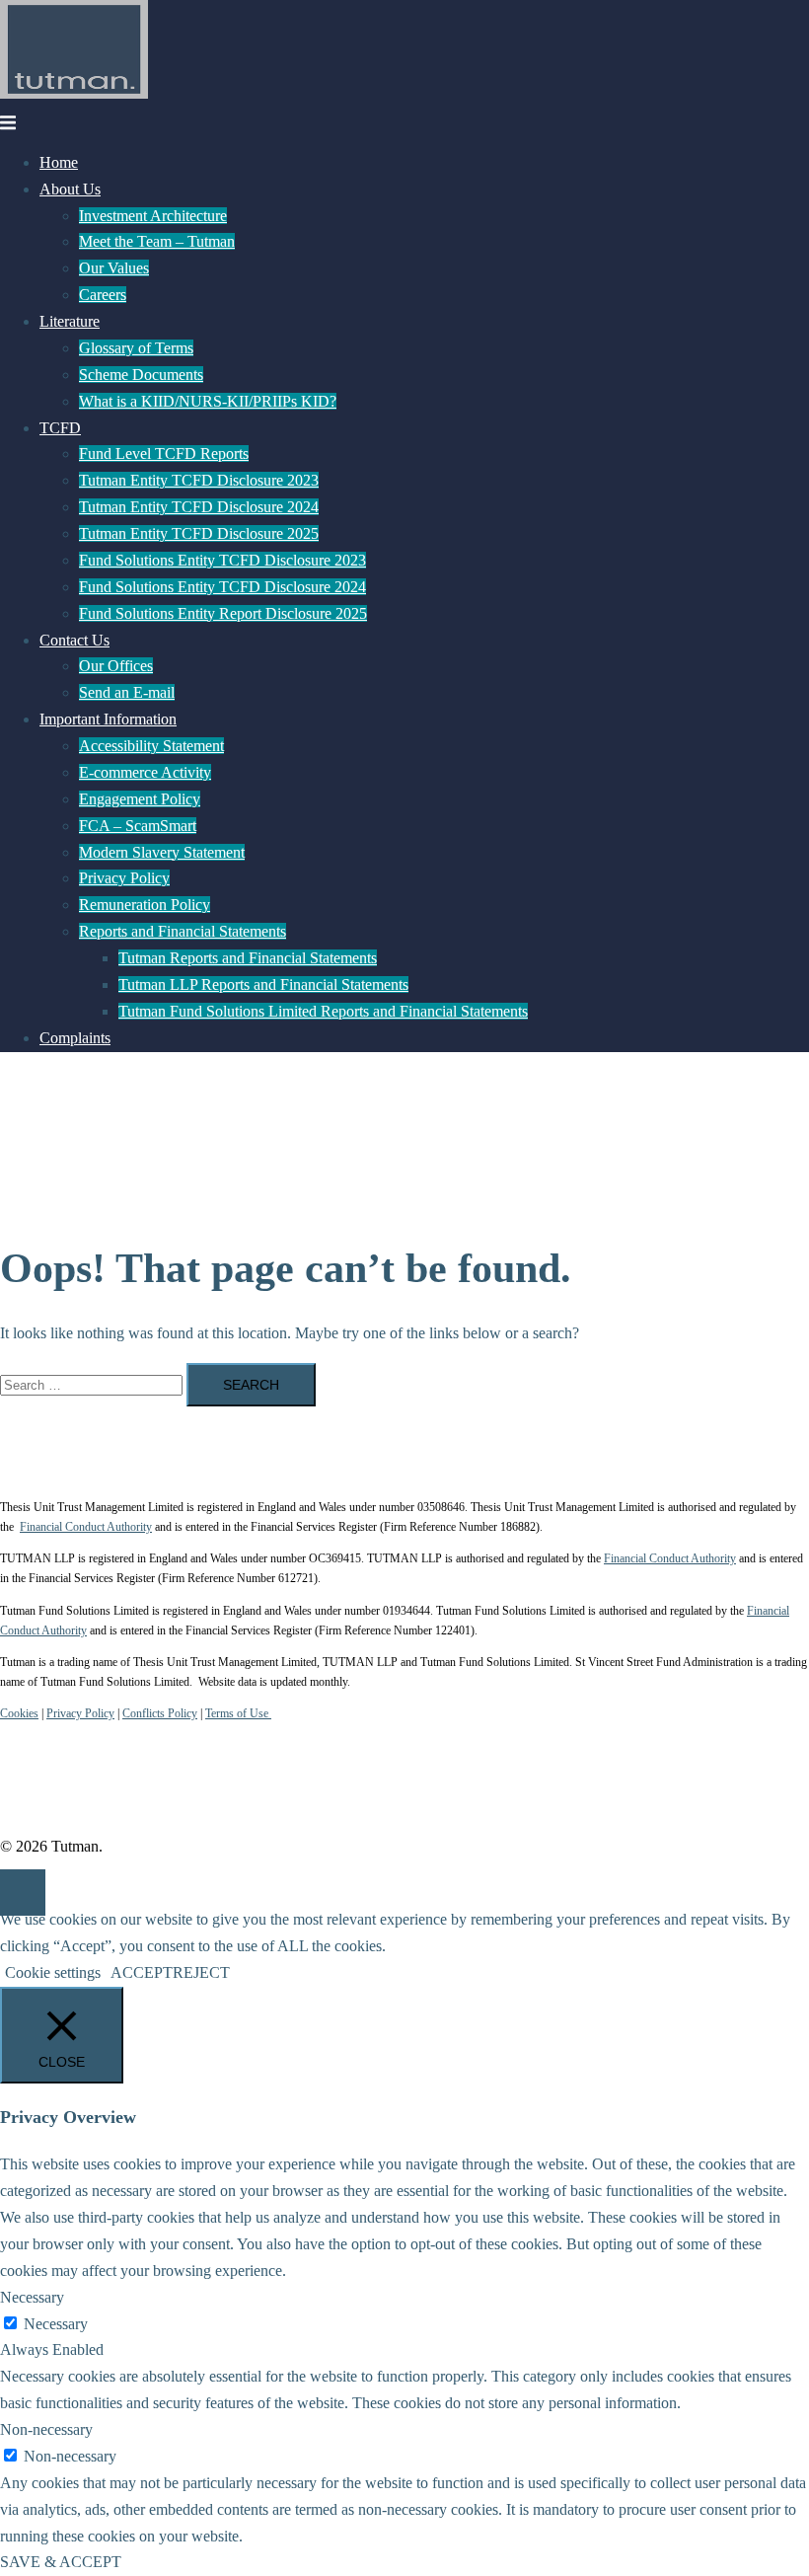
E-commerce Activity (145, 772)
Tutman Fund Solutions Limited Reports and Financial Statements (323, 1011)
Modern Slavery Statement (162, 852)
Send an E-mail (127, 692)
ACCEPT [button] (142, 1972)
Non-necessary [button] (46, 2429)
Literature (70, 321)
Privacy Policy (124, 878)
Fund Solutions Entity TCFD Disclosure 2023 (222, 560)
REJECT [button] (201, 1972)
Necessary (56, 2324)
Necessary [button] (32, 2297)
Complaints (75, 1038)
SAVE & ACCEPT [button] (61, 2562)
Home (59, 162)
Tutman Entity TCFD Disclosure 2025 (199, 533)
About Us (70, 189)
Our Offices (116, 666)
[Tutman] (74, 93)
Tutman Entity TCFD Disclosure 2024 (199, 507)
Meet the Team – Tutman (157, 241)
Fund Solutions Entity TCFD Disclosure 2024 (222, 587)
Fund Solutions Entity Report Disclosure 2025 (223, 613)
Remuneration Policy (145, 905)
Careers (103, 295)
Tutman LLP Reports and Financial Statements (263, 985)
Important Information (108, 719)
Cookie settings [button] (53, 1972)
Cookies (19, 1713)
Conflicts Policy (160, 1713)
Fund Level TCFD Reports (164, 454)
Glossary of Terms (136, 348)
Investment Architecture (153, 216)
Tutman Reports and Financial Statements (248, 958)
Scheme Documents (141, 375)
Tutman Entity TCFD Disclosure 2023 (199, 480)
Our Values (114, 268)
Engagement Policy (140, 799)
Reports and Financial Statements (183, 931)
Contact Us (74, 640)
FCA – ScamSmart (138, 826)
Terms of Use (238, 1713)
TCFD (60, 428)
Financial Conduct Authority (86, 1527)
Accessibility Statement (151, 746)
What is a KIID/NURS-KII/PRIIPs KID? (208, 401)
